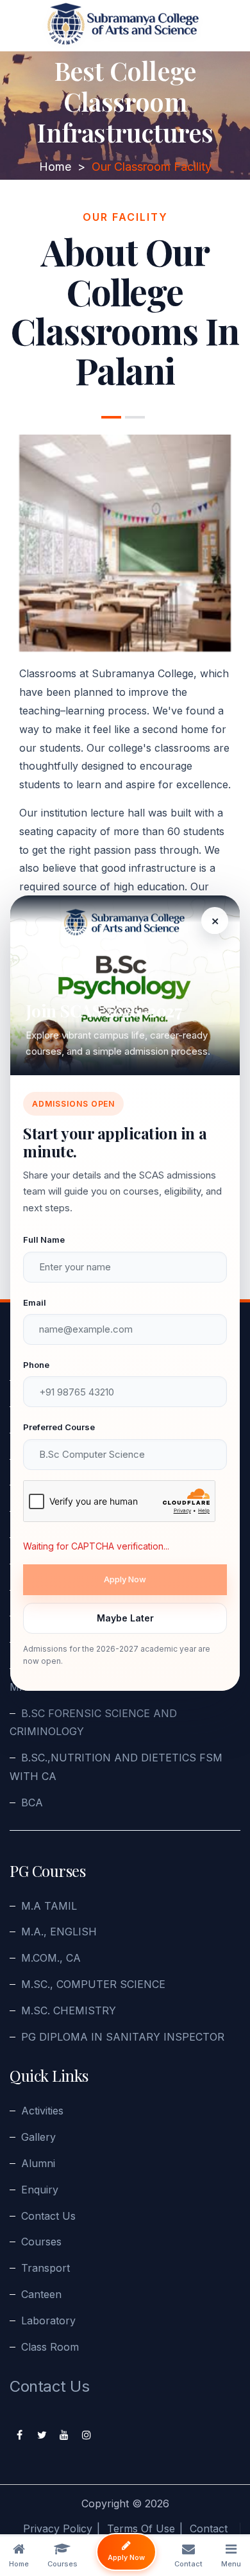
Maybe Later (125, 1618)
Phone (36, 1365)
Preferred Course (59, 1427)
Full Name (44, 1240)
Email (35, 1302)
